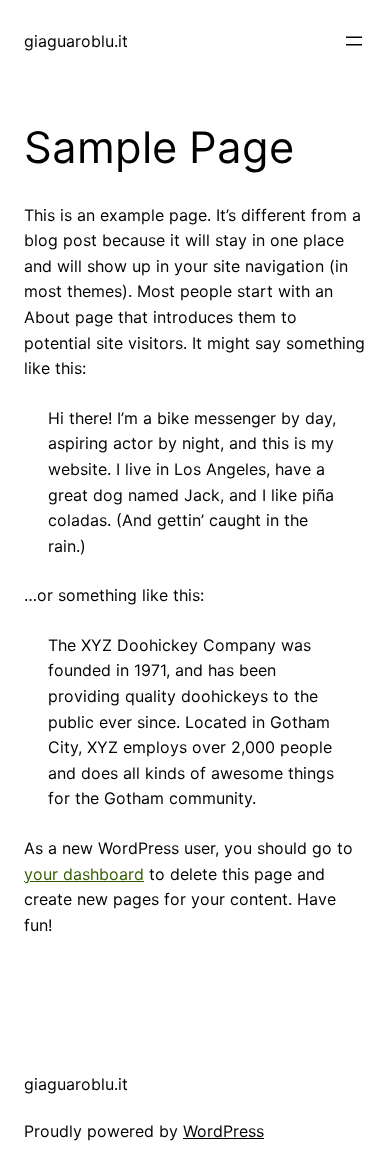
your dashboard (84, 874)
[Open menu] (354, 41)
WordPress (223, 1131)
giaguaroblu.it (76, 41)
